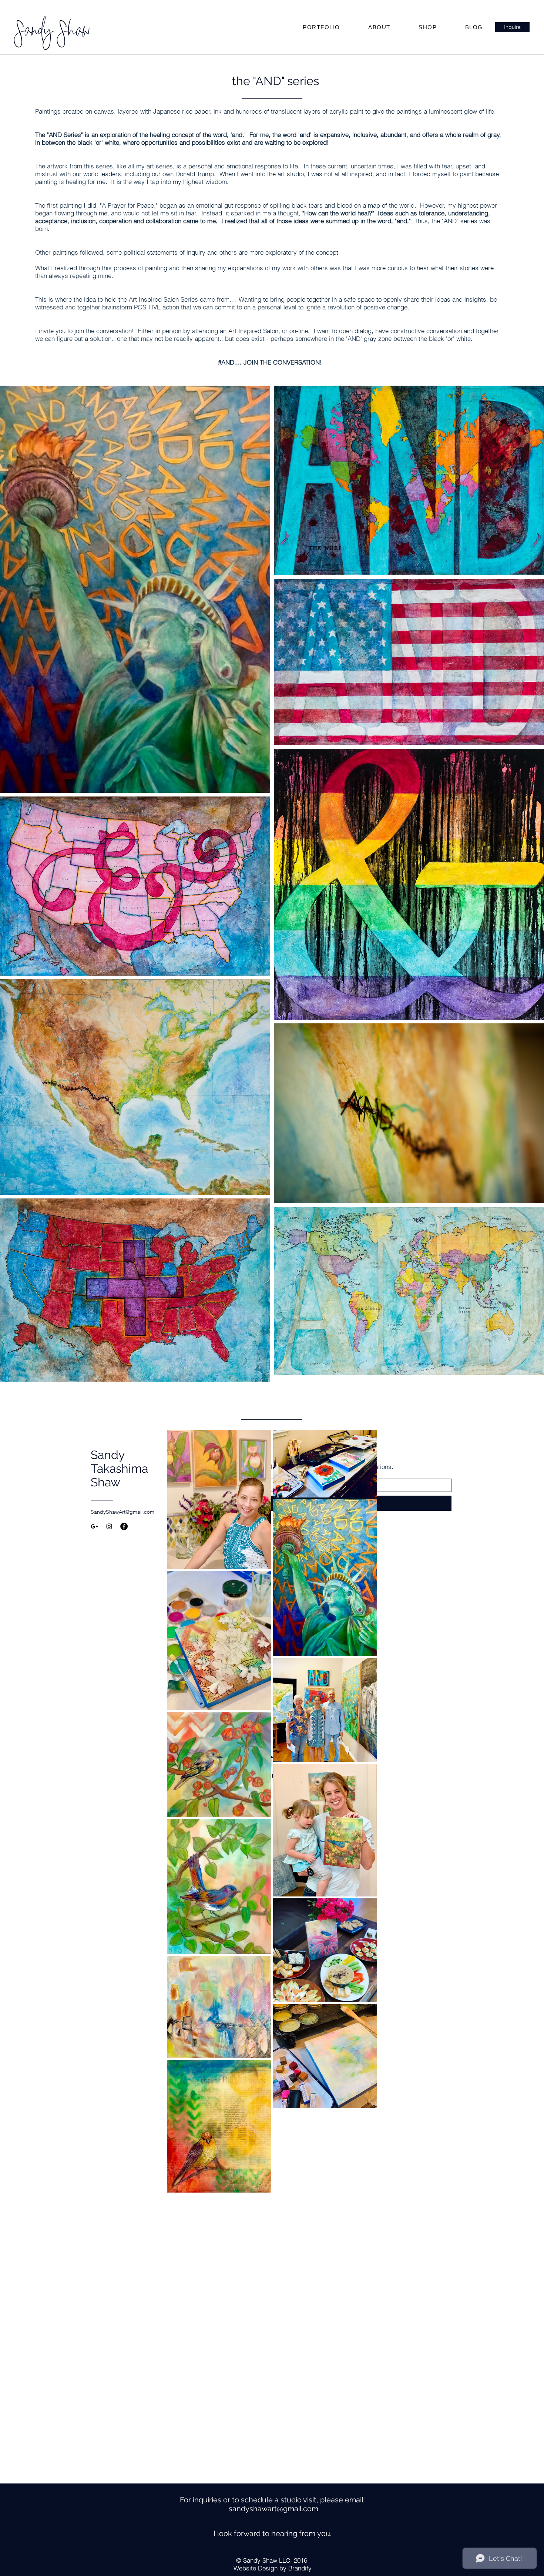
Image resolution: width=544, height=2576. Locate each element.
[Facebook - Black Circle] (124, 1526)
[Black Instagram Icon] (109, 1526)
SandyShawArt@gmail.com (122, 1512)
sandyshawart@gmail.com (273, 2509)
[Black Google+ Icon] (94, 1526)
